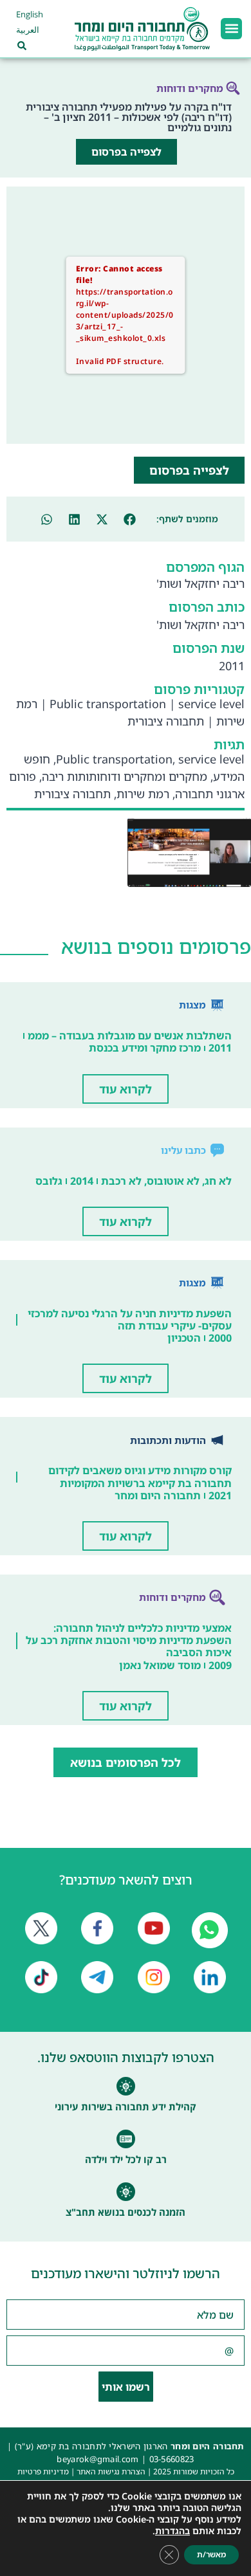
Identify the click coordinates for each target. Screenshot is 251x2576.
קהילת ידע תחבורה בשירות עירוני (126, 2106)
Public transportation (108, 704)
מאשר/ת (211, 2554)
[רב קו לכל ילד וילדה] (126, 2139)
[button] (231, 29)
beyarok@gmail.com (98, 2459)
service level (211, 704)
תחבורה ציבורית (166, 721)
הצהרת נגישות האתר (111, 2471)
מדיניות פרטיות (43, 2471)
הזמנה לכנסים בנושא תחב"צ (126, 2212)
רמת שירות (143, 794)
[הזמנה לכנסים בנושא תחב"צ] (126, 2192)
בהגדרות (172, 2531)
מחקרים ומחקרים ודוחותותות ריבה (125, 776)
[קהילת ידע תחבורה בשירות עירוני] (126, 2086)
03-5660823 (172, 2459)
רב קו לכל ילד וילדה (126, 2159)
